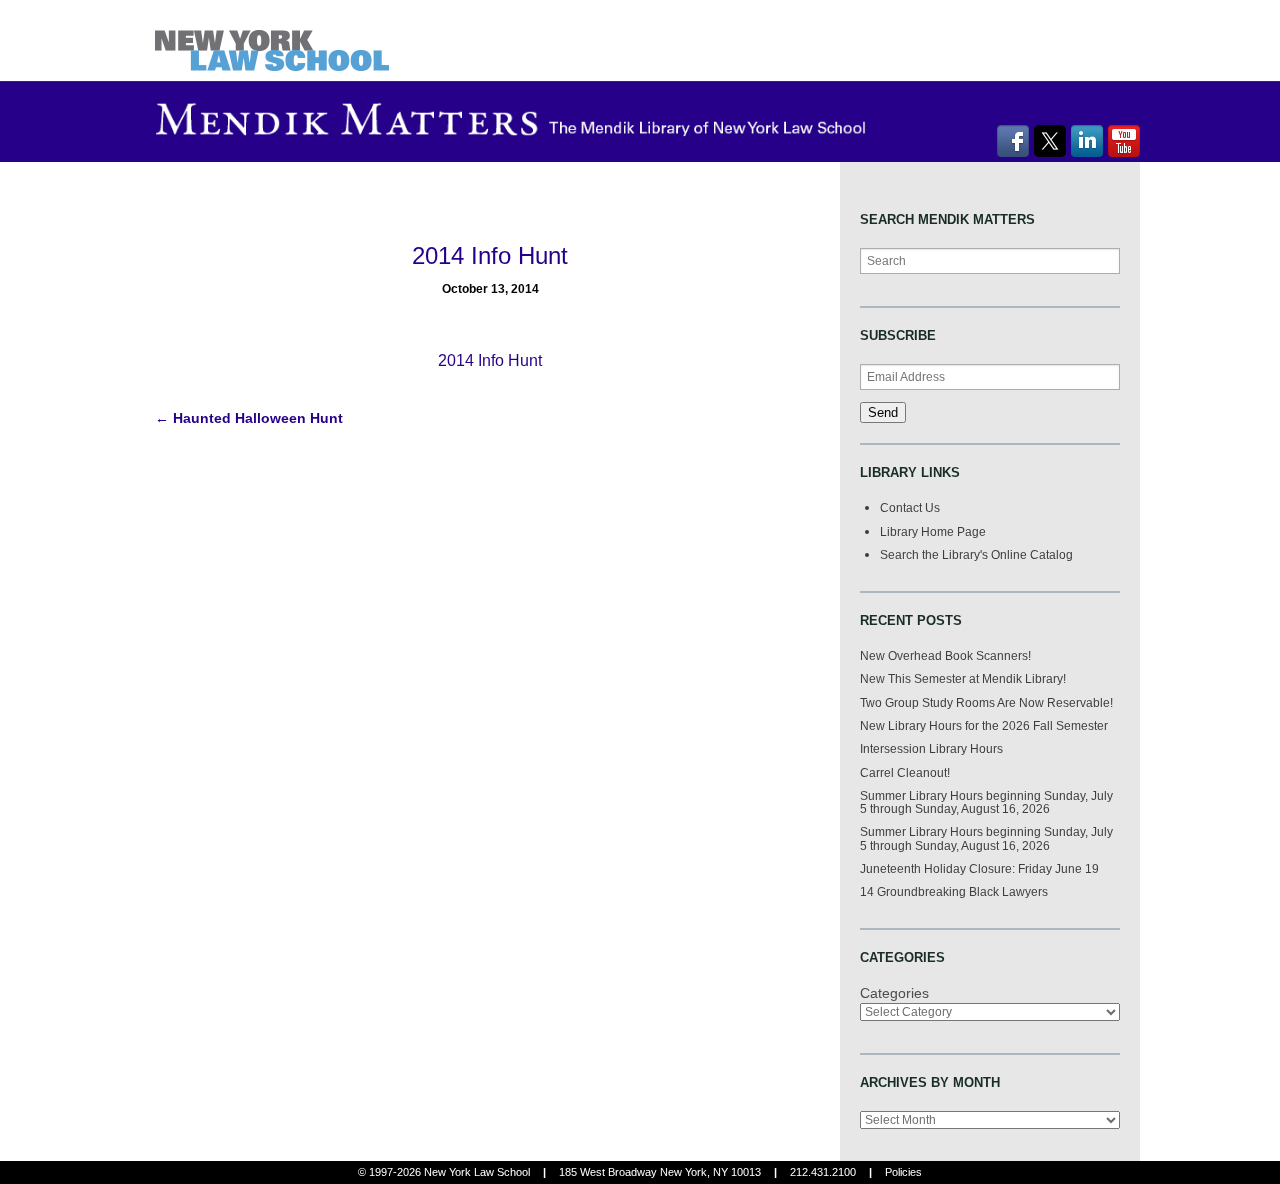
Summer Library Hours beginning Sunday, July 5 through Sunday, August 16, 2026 (986, 802)
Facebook (1013, 141)
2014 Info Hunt (490, 360)
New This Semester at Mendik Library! (963, 678)
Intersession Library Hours (931, 748)
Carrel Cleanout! (905, 772)
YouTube (1124, 141)
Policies (903, 1172)
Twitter (1050, 141)
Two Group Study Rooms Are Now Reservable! (986, 702)
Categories (894, 993)
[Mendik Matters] (276, 39)
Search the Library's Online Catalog (976, 554)
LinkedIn (1087, 141)
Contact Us (910, 507)
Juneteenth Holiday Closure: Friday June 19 (979, 868)
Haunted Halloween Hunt (249, 418)
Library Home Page (933, 531)
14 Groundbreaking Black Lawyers (954, 891)
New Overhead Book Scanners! (945, 655)
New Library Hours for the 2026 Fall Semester (984, 725)
